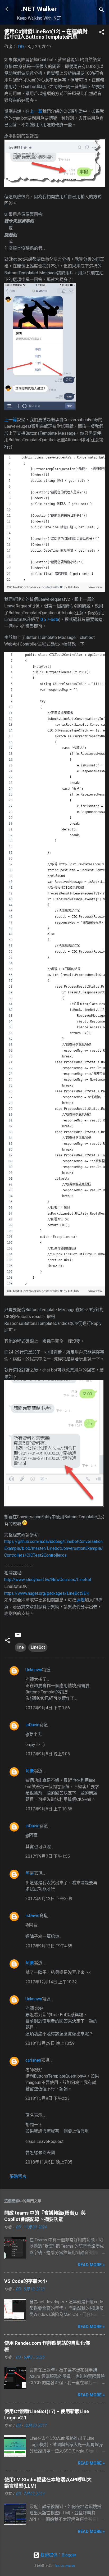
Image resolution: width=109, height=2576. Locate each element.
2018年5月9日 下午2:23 (48, 2098)
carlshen (33, 2060)
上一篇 (36, 111)
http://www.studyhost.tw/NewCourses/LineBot (48, 1580)
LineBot (38, 1647)
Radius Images (65, 2566)
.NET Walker (39, 9)
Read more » (91, 2265)
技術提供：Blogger (58, 2555)
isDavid (32, 1725)
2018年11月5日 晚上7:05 (49, 2162)
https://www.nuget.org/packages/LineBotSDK (47, 1593)
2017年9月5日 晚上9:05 (48, 1754)
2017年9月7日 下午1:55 (48, 1856)
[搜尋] (102, 11)
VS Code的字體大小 (26, 2281)
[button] (102, 33)
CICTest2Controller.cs (24, 587)
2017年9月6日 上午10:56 (49, 1809)
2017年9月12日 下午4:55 (49, 1946)
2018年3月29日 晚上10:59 (50, 2043)
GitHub (73, 587)
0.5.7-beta (50, 619)
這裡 (80, 1600)
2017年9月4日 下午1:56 (48, 1708)
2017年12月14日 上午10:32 (51, 1982)
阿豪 (30, 1771)
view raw (95, 587)
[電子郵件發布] (18, 1637)
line (21, 1647)
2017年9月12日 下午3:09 (49, 1899)
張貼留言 (18, 2176)
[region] (54, 519)
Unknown (34, 1670)
